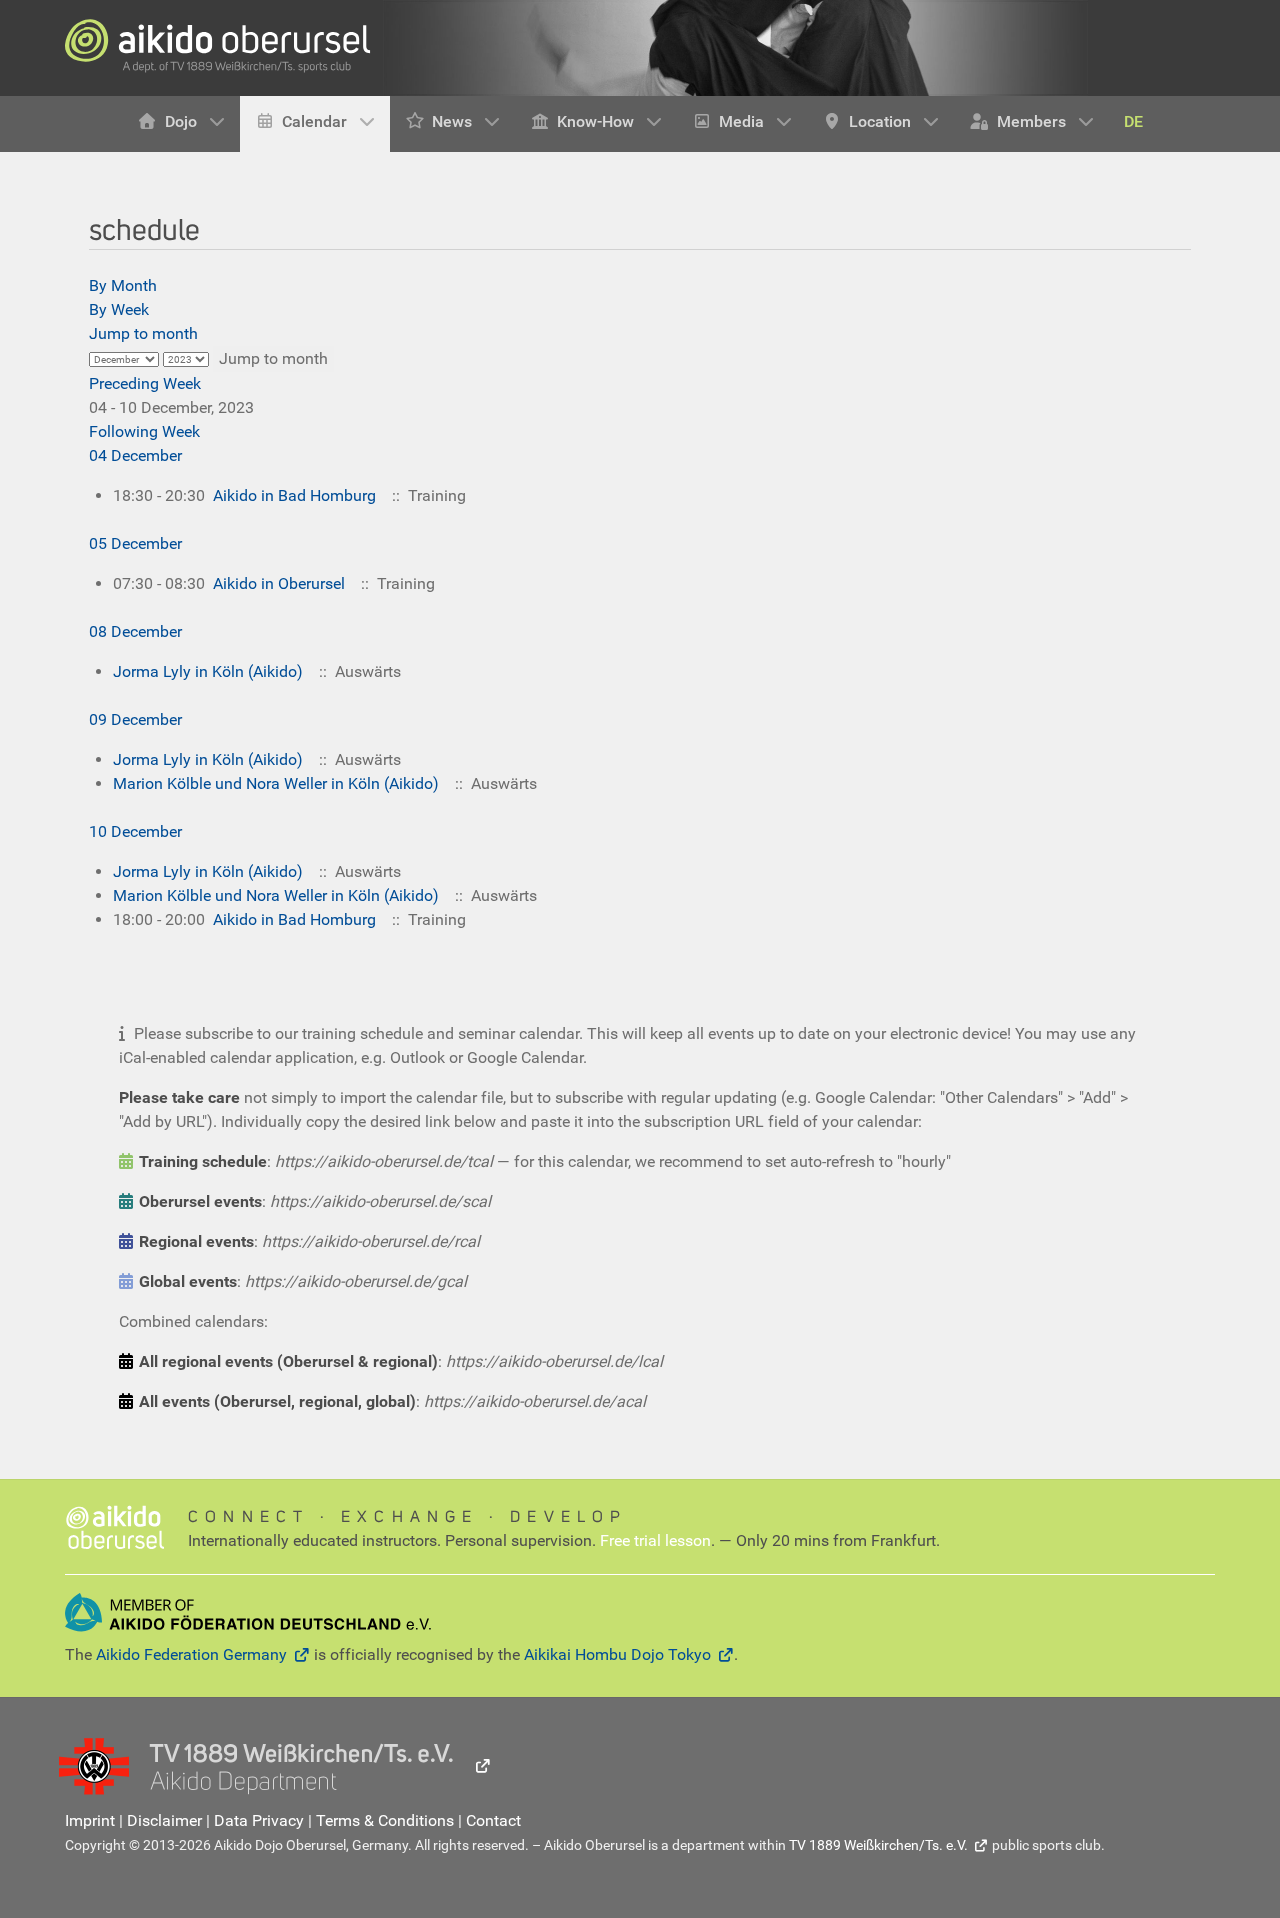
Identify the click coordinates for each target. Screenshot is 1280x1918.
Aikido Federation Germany (191, 1654)
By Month (123, 285)
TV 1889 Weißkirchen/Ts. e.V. (878, 1845)
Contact (493, 1820)
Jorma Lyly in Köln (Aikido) (208, 671)
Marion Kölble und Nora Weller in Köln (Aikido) (276, 783)
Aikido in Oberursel (279, 583)
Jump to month (143, 333)
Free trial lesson (655, 1540)
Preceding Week (145, 383)
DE (1133, 121)
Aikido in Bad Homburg (294, 495)
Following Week (144, 431)
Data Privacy (259, 1820)
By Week (119, 309)
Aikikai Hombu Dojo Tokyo (617, 1654)
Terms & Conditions (385, 1820)
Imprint (90, 1820)
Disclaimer (164, 1820)
